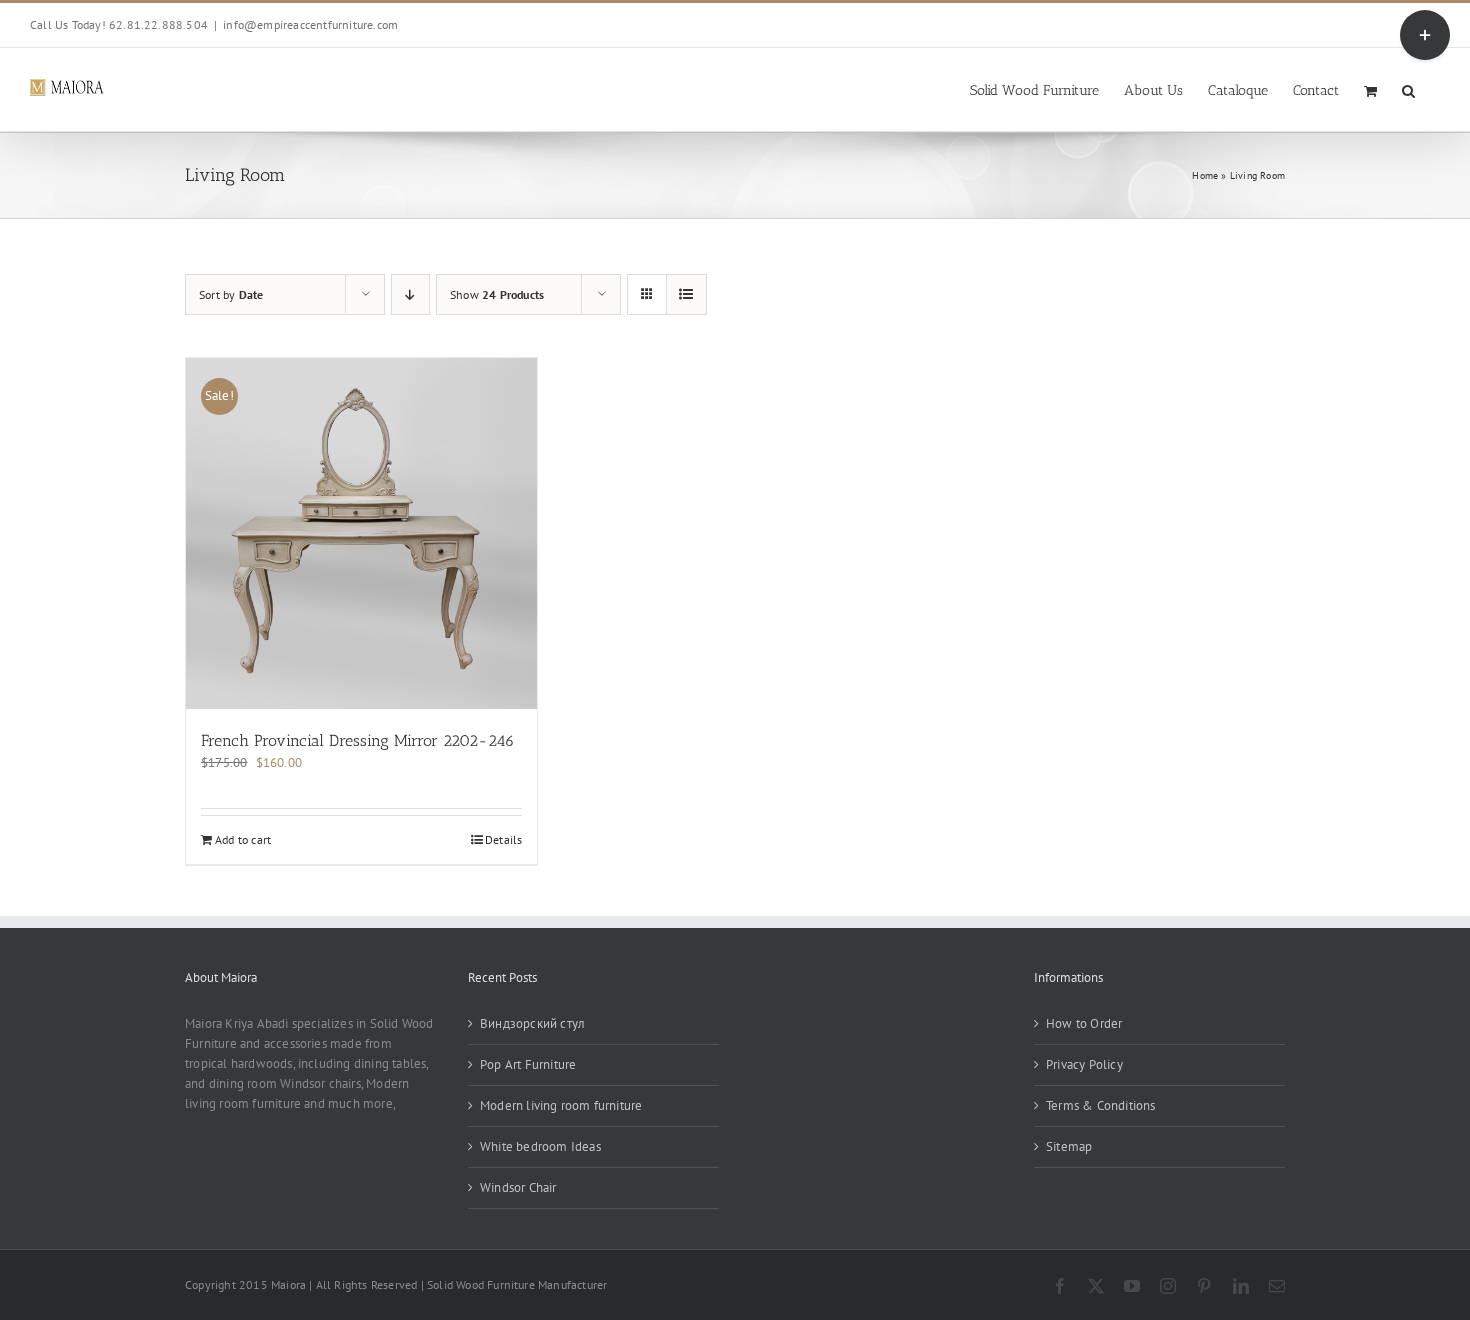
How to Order (1084, 1023)
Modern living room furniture (561, 1105)
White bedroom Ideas (540, 1146)
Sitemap (1069, 1146)
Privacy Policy (1084, 1064)
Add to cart (243, 839)
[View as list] (686, 294)
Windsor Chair (518, 1187)
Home (1205, 175)
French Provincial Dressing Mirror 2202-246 (358, 740)
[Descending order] (410, 294)
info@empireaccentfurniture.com (310, 24)
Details (503, 839)
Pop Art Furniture (528, 1064)
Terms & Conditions (1101, 1105)
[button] (1408, 89)
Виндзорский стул (532, 1023)
